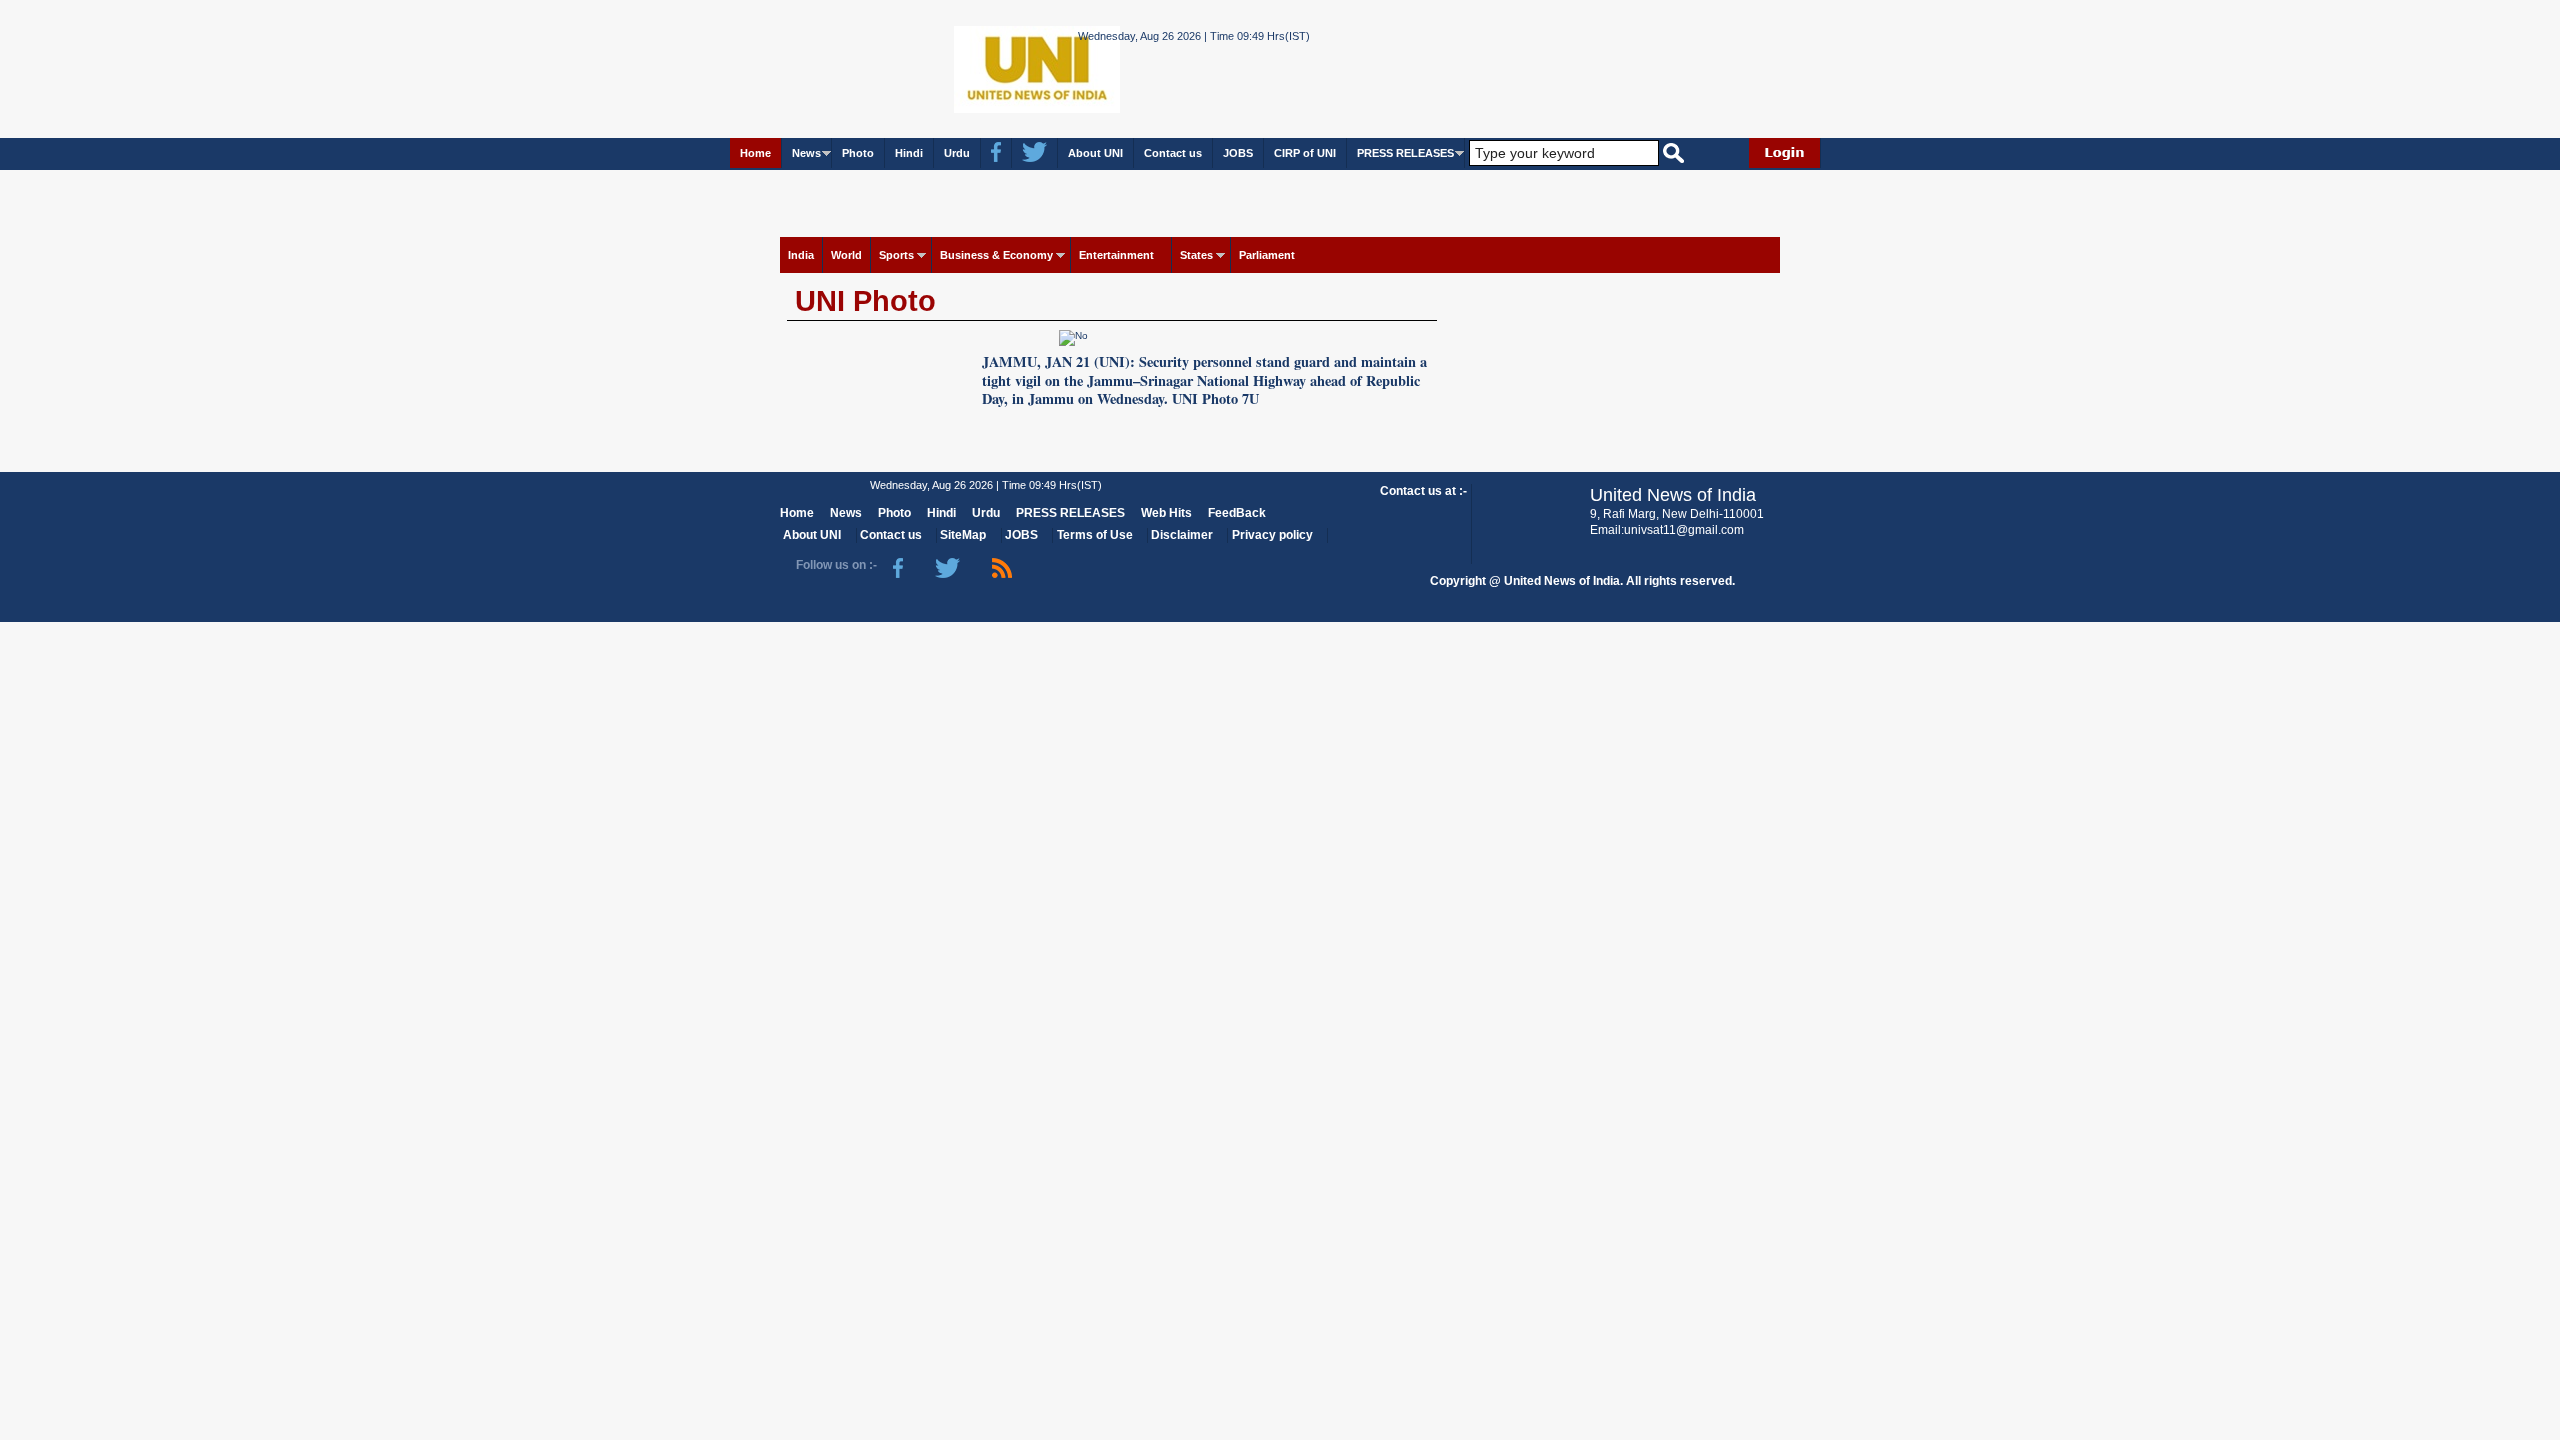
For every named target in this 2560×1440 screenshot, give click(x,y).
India (801, 255)
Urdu (957, 153)
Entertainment (1116, 255)
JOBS (1238, 153)
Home (755, 153)
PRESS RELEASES (1405, 153)
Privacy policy (1272, 535)
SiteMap (963, 535)
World (846, 255)
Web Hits (1166, 513)
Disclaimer (1182, 535)
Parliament (1267, 255)
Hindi (909, 153)
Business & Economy (996, 255)
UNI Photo (865, 301)
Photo (858, 153)
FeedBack (1237, 513)
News (806, 153)
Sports (896, 255)
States (1196, 255)
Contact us (1173, 153)
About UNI (1095, 153)
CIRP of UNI (1305, 153)
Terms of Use (1095, 535)
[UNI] (983, 67)
